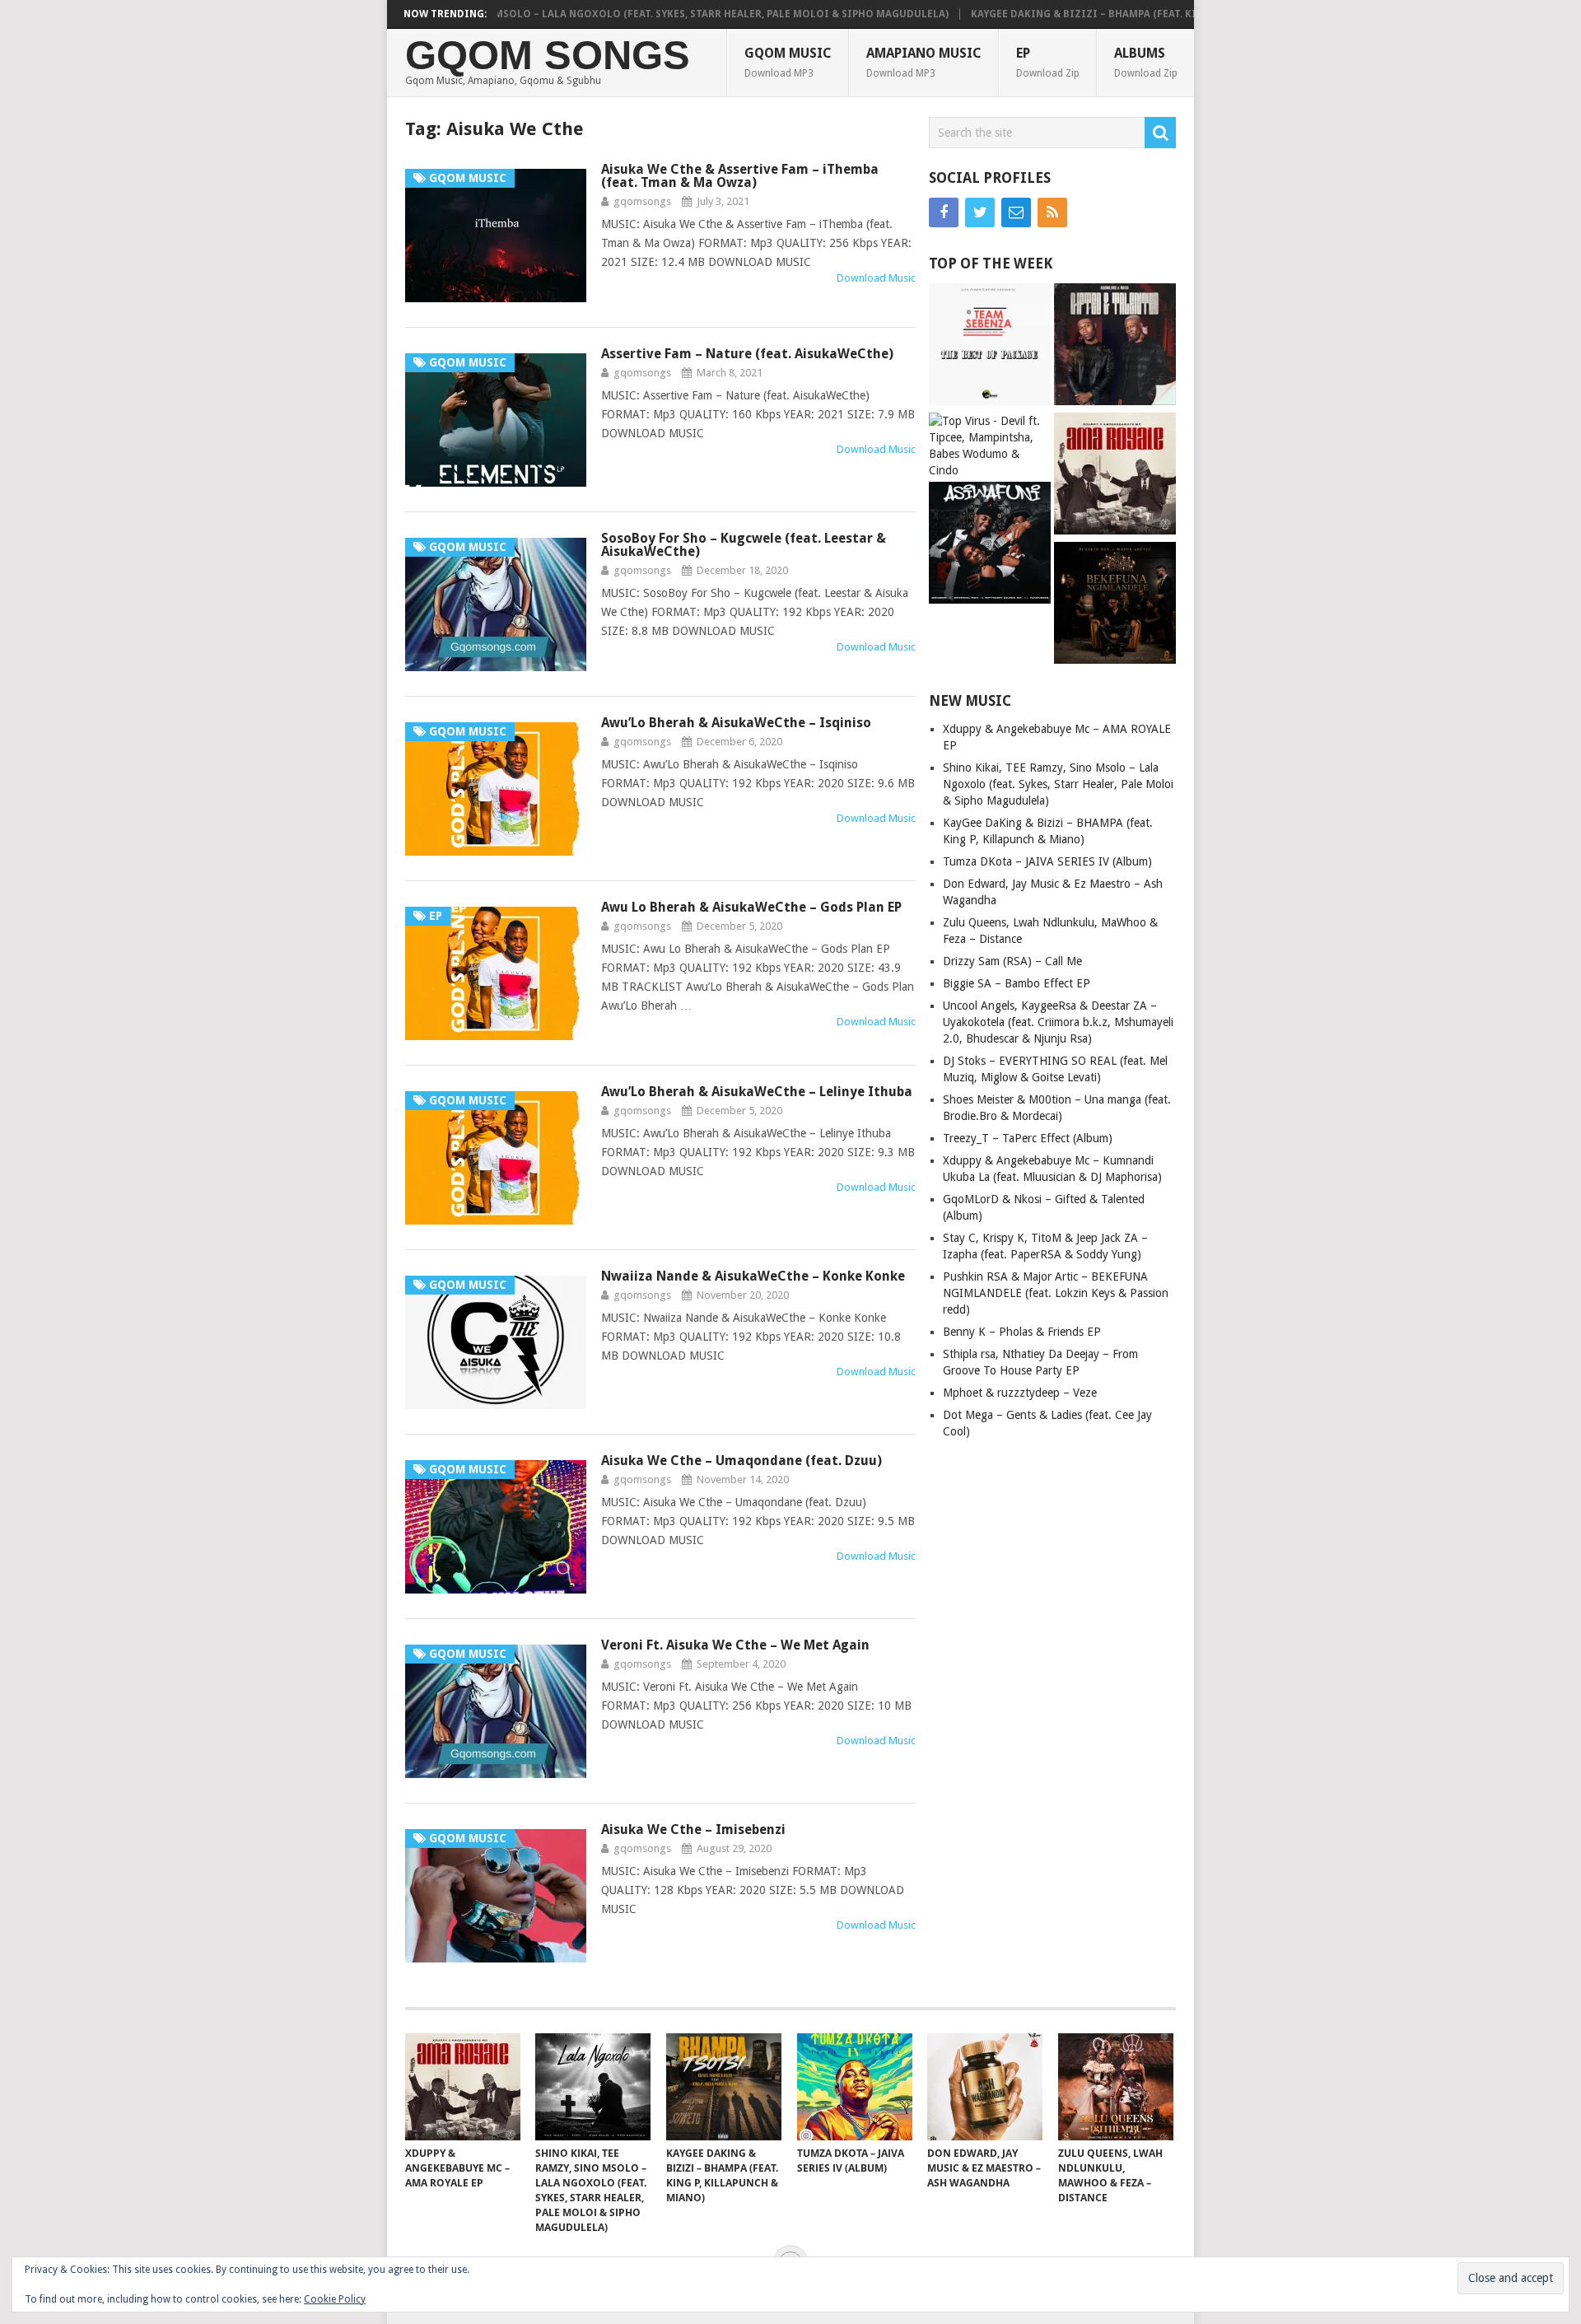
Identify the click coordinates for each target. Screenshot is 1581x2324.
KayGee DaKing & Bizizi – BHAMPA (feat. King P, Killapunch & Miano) (1104, 14)
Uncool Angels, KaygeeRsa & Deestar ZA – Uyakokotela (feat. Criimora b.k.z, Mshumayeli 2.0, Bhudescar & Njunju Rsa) (1058, 1022)
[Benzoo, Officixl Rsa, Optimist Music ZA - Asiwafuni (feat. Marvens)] (990, 545)
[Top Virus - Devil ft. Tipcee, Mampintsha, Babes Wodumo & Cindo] (990, 446)
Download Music (876, 278)
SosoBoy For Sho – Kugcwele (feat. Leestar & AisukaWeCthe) (744, 545)
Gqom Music (788, 62)
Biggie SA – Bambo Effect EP (1017, 983)
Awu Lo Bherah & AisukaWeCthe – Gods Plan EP (751, 907)
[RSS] (1052, 212)
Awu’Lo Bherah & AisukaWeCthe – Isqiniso (736, 723)
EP (1048, 62)
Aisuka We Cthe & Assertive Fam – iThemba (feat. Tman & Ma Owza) (740, 176)
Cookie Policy (335, 2299)
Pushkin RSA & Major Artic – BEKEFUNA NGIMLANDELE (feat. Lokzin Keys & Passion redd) (1056, 1293)
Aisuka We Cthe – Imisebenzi (693, 1829)
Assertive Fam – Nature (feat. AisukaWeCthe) (747, 354)
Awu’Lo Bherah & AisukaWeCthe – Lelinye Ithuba (757, 1092)
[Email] (1016, 212)
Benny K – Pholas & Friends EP (1022, 1332)
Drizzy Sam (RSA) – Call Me (1012, 961)
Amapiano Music (924, 62)
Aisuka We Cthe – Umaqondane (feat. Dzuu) (742, 1461)
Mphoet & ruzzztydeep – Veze (1020, 1393)
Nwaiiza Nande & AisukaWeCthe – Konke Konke (753, 1276)
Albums (1146, 62)
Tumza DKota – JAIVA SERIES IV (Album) (1047, 861)
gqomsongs (642, 201)
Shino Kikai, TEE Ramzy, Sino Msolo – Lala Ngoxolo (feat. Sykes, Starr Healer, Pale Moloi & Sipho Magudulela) (591, 14)
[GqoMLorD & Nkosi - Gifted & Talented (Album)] (1115, 346)
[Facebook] (944, 212)
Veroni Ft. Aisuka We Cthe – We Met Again (735, 1645)
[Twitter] (980, 212)
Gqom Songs (548, 56)
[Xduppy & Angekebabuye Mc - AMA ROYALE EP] (1115, 476)
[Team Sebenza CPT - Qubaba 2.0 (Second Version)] (990, 346)
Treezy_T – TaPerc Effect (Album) (1028, 1138)
